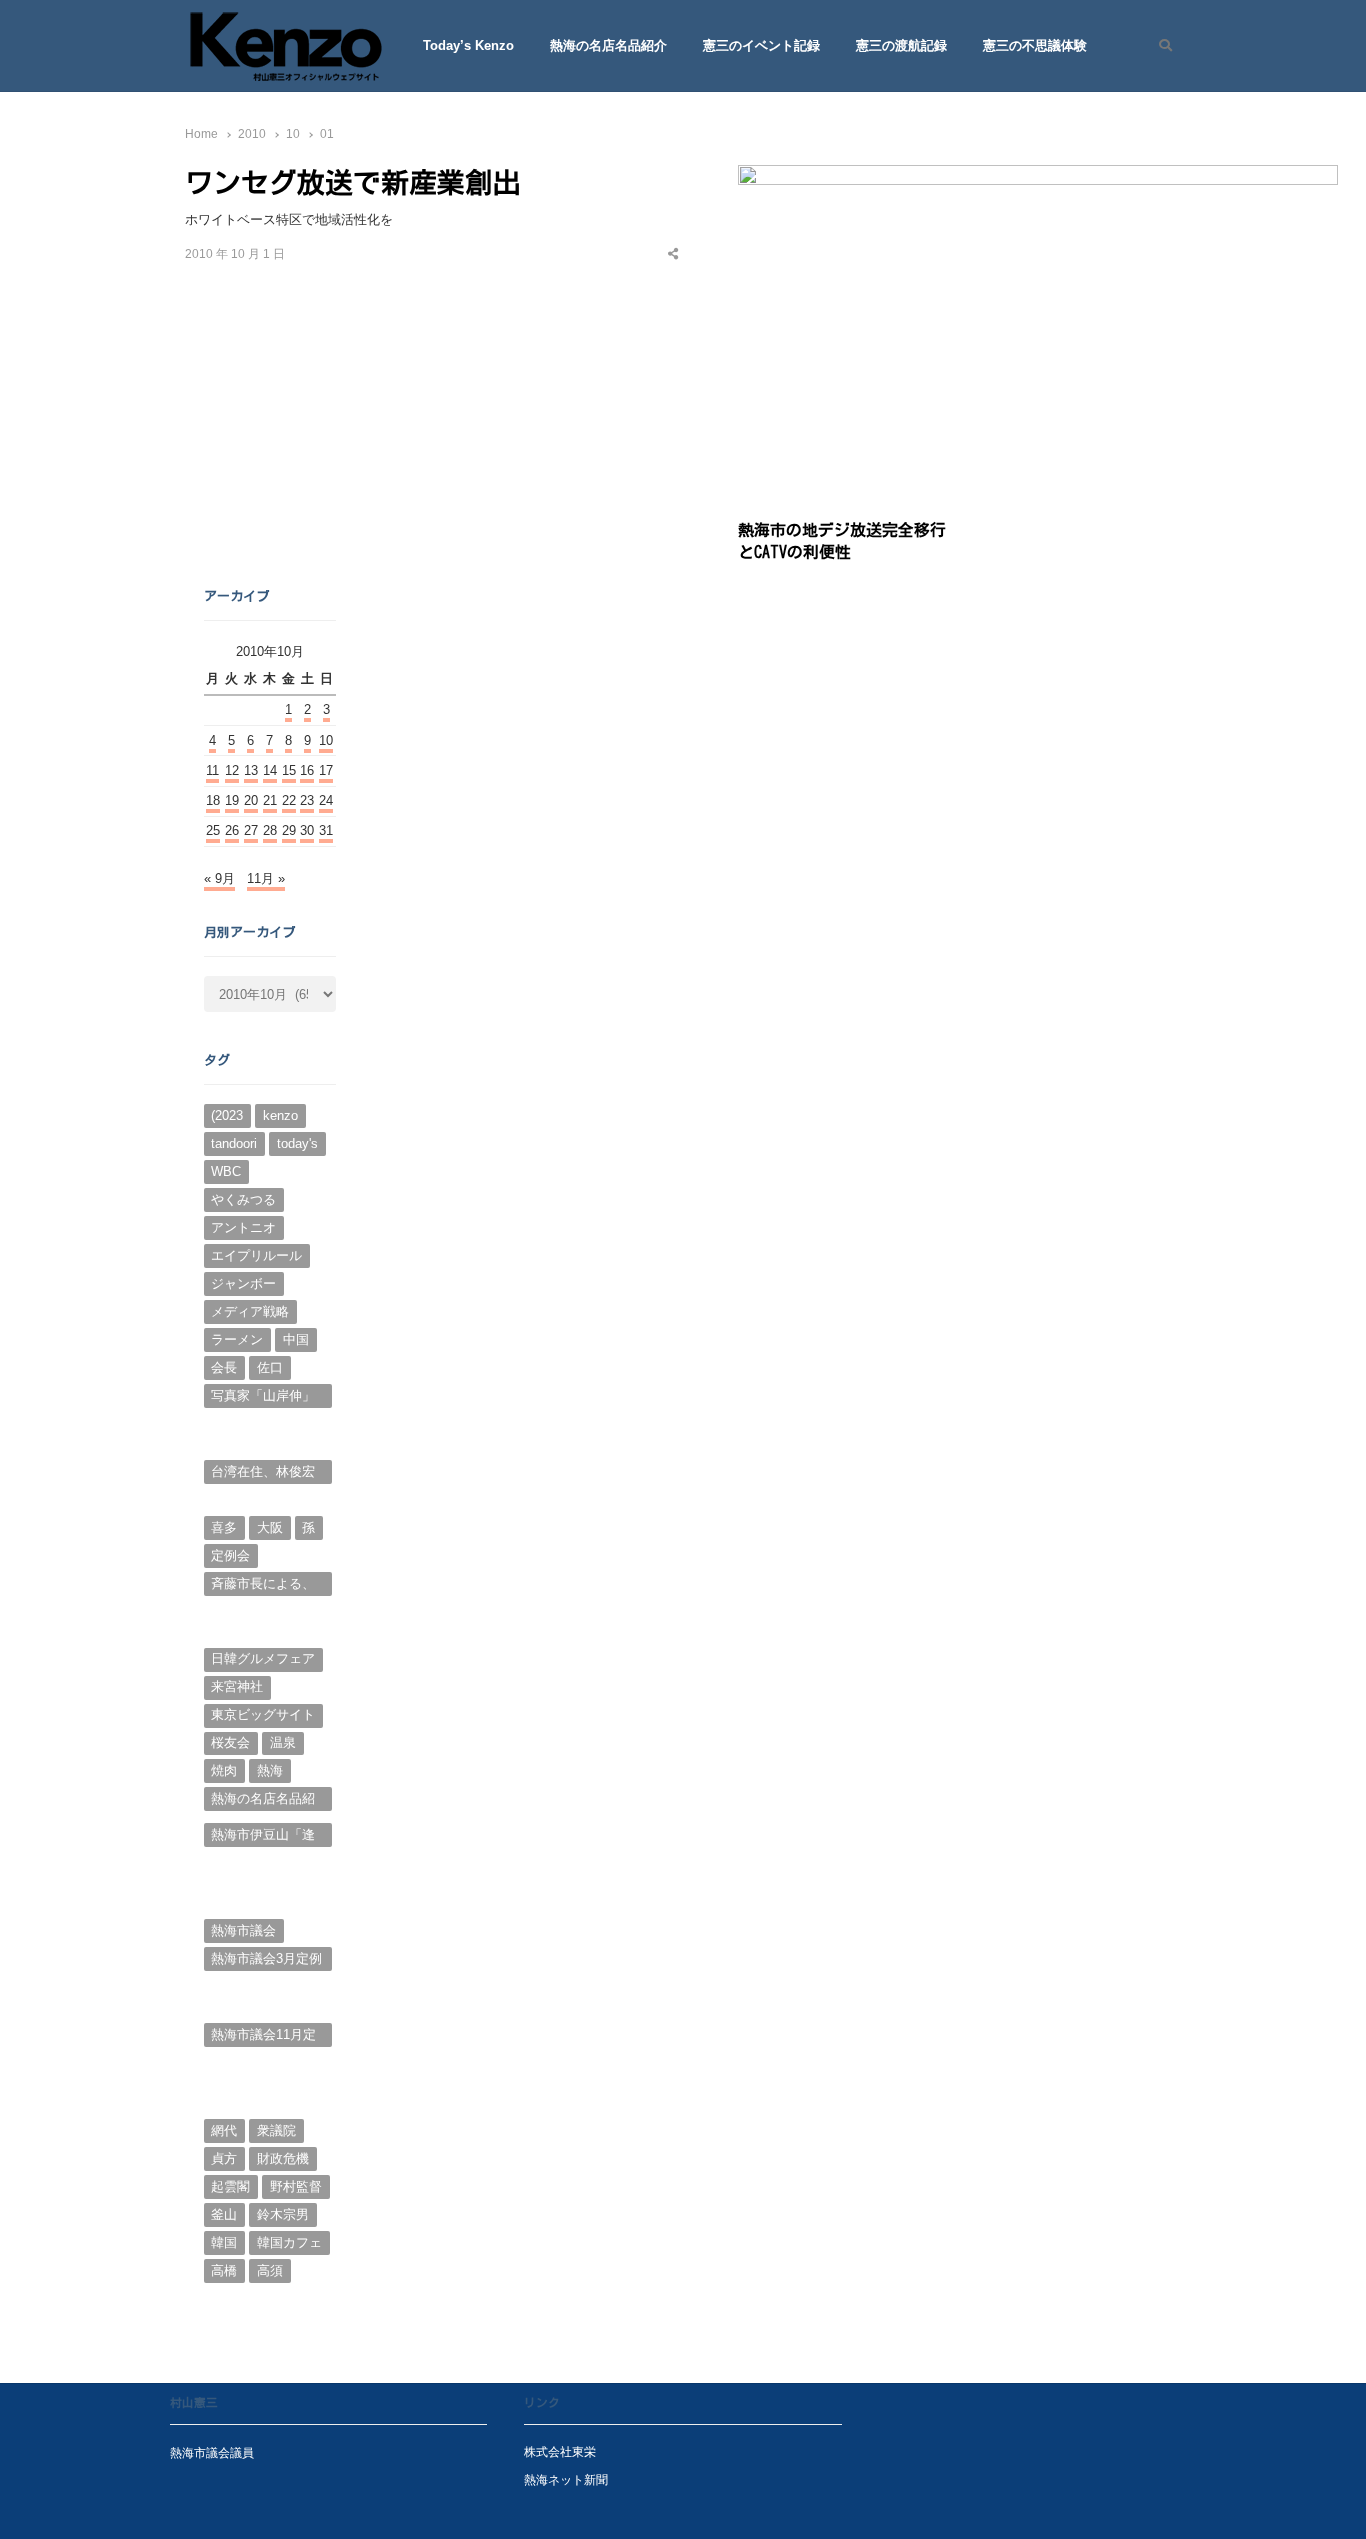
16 (307, 770)
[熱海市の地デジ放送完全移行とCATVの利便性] (1038, 176)
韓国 (224, 2242)
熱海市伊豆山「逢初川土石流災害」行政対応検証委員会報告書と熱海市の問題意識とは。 (263, 1837)
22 (289, 800)
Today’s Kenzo (468, 45)
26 (232, 830)
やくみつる (243, 1199)
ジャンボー (243, 1283)
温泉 (283, 1742)
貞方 (224, 2158)
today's (297, 1143)
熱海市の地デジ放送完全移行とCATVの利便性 (842, 540)
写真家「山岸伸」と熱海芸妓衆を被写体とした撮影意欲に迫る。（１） (263, 1398)
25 (213, 830)
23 (307, 800)
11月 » (266, 878)
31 (326, 830)
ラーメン (237, 1339)
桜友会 (230, 1742)
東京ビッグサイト (263, 1714)
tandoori (234, 1143)
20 (251, 800)
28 (270, 830)
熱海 (270, 1770)
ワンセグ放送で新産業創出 (353, 182)
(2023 (227, 1115)
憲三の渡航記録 (901, 45)
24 (326, 800)
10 (326, 740)
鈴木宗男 (283, 2214)
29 (289, 830)
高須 (270, 2270)
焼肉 (224, 1770)
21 (270, 800)
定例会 (230, 1555)
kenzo (280, 1115)
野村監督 (296, 2186)
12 (232, 770)
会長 (224, 1367)
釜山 (224, 2214)
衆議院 (276, 2130)
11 (212, 770)
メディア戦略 (250, 1311)
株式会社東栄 (560, 2451)
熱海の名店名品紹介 (608, 45)
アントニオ (243, 1227)
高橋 (224, 2270)
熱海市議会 (243, 1930)
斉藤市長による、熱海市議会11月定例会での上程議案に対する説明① (263, 1586)
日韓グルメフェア (263, 1658)
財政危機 (283, 2158)
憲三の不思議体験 (1035, 45)
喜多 (224, 1527)
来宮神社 (237, 1686)
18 (213, 800)
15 (289, 770)
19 (232, 800)
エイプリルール (256, 1255)
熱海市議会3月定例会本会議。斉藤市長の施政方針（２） (266, 1961)
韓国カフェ (289, 2242)
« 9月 (219, 878)
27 (251, 830)
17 (326, 770)
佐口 (270, 1367)
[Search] (1158, 46)
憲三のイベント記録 (761, 45)
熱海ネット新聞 (566, 2479)
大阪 (270, 1527)
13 (251, 770)
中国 (296, 1339)
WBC (226, 1171)
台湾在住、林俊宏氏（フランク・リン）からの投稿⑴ (263, 1474)
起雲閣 (230, 2186)
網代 (224, 2130)
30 (307, 830)
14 (270, 770)
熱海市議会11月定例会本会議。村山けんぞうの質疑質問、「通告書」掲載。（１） (263, 2037)
